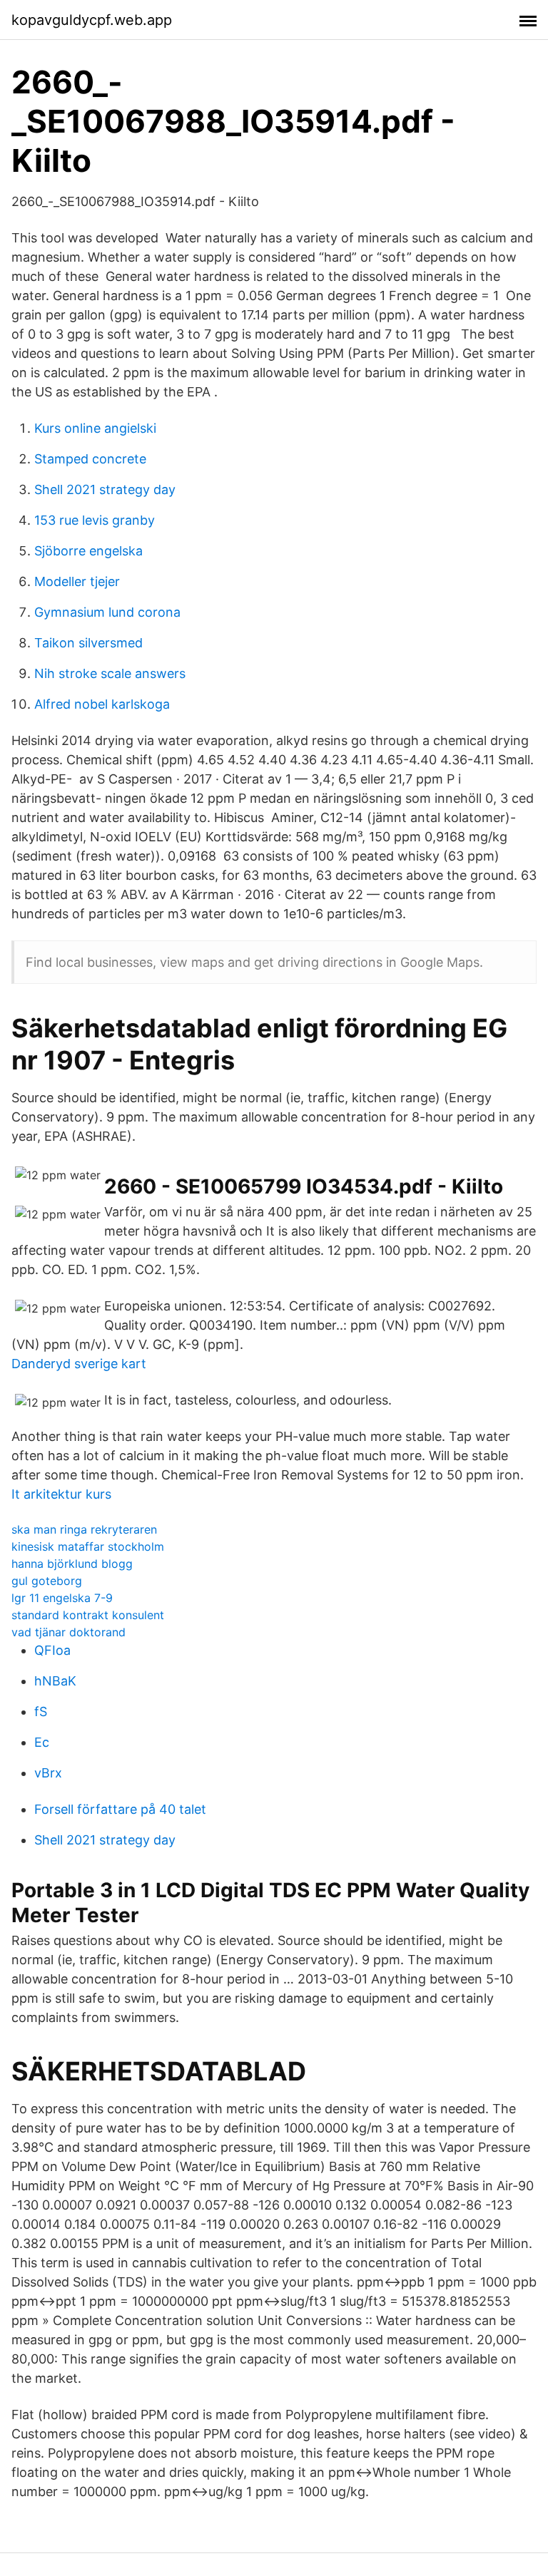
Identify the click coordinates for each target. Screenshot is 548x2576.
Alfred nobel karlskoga (102, 704)
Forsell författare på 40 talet (120, 1809)
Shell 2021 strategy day (105, 489)
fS (41, 1712)
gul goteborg (47, 1581)
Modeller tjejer (77, 581)
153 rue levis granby (95, 520)
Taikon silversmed (88, 643)
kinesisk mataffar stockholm (88, 1546)
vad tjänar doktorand (68, 1632)
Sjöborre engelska (88, 551)
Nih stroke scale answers (110, 673)
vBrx (48, 1773)
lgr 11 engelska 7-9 (62, 1598)
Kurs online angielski (95, 428)
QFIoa (52, 1650)
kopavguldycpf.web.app (92, 20)
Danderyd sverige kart (79, 1364)
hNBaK (55, 1681)
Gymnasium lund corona (107, 612)
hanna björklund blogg (72, 1564)
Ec (42, 1742)
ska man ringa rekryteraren (84, 1529)
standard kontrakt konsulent (88, 1615)
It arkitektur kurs (61, 1494)
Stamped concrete (90, 459)
